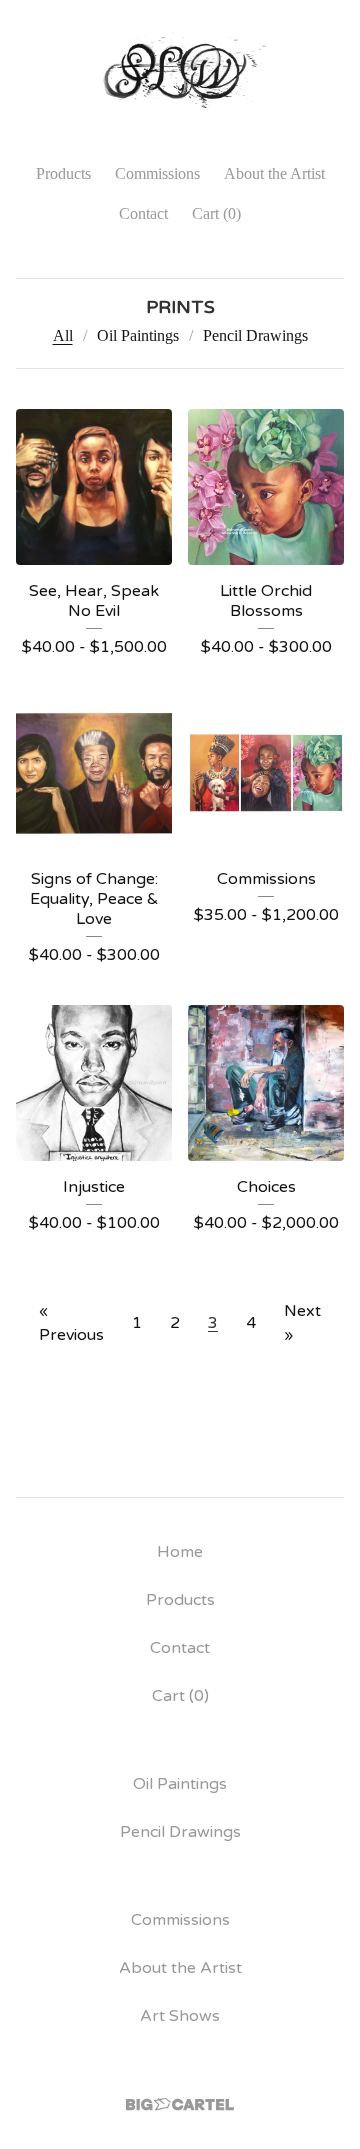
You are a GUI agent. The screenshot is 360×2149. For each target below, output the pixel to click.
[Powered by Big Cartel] (180, 2104)
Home (180, 1552)
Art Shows (180, 2016)
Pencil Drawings (255, 335)
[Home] (180, 72)
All (63, 335)
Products (63, 173)
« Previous (71, 1323)
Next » (302, 1323)
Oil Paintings (138, 335)
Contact (143, 213)
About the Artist (274, 173)
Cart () (216, 213)
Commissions (157, 173)
